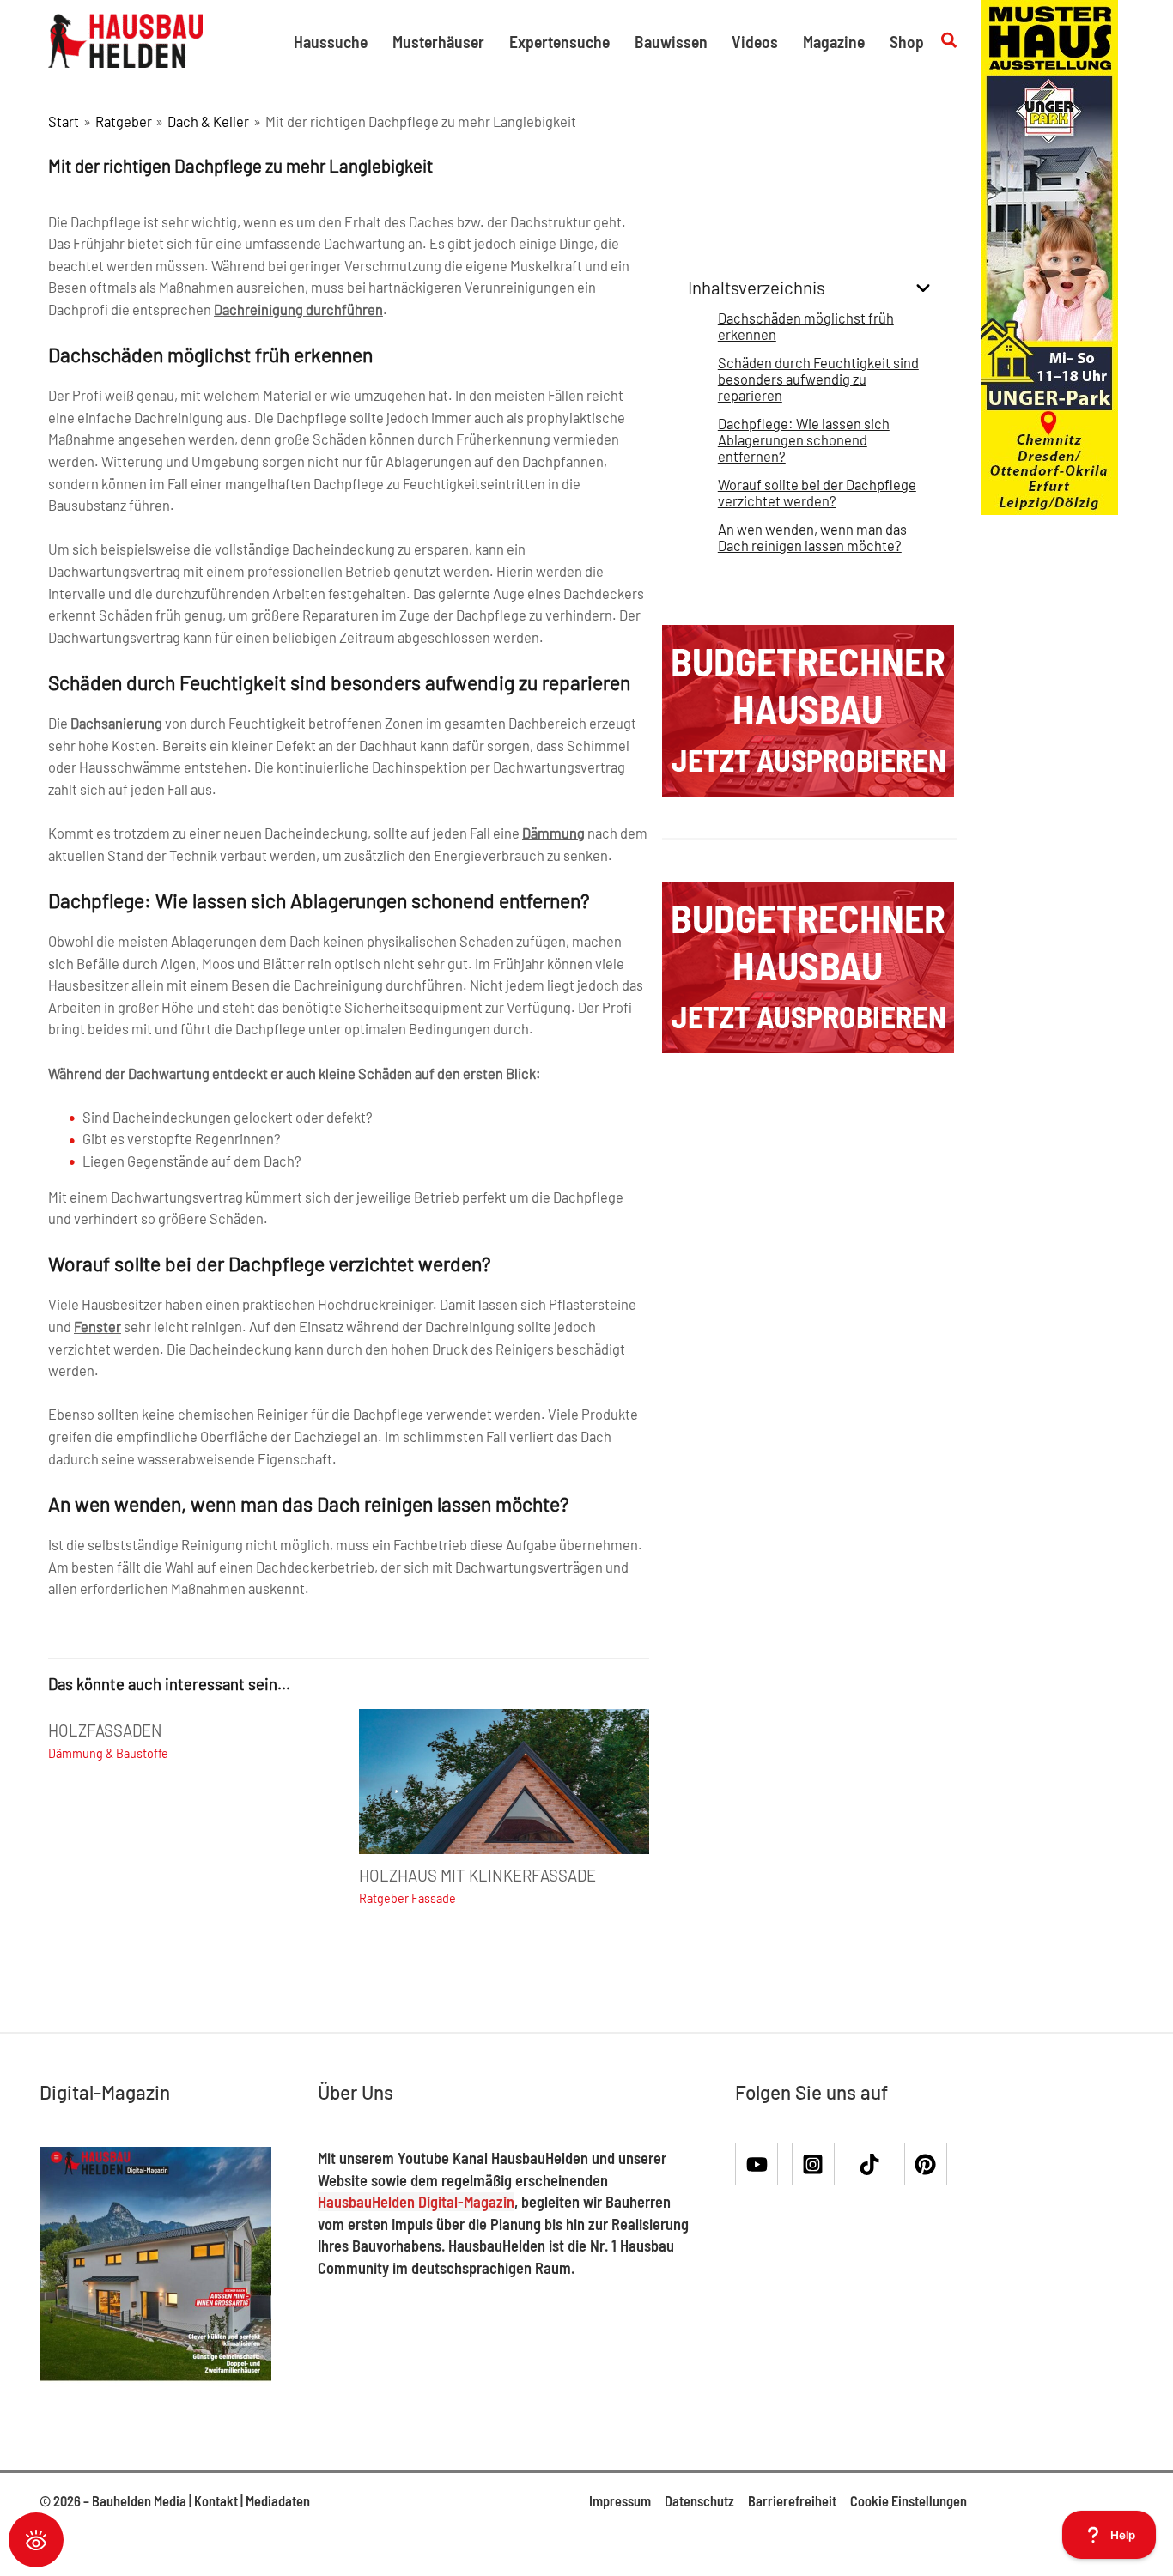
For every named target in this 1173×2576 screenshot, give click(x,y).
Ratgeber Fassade (407, 1898)
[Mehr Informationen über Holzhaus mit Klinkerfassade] (504, 1779)
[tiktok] (875, 2164)
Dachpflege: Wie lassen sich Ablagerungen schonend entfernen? (804, 440)
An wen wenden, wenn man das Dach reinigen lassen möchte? (812, 537)
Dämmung (553, 833)
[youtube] (762, 2164)
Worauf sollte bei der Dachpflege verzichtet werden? (817, 493)
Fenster (97, 1327)
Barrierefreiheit (792, 2501)
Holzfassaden (105, 1730)
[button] (950, 41)
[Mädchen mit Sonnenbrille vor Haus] (1049, 255)
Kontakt (216, 2501)
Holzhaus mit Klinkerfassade (477, 1876)
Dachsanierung (116, 723)
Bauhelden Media (139, 2501)
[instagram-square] (819, 2164)
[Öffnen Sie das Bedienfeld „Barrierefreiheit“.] (36, 2540)
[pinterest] (929, 2164)
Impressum (620, 2501)
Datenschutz (699, 2501)
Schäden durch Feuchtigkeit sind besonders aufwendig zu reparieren (818, 379)
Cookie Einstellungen (909, 2501)
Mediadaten (278, 2501)
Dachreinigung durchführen (298, 309)
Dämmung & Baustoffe (108, 1753)
